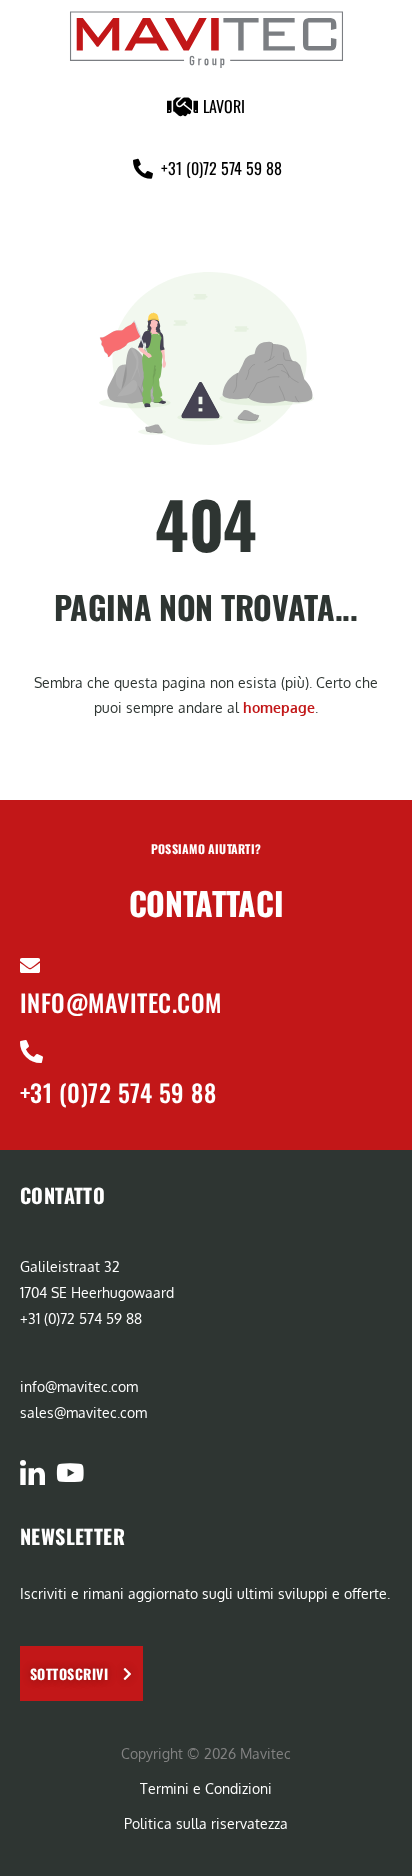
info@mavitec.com (121, 1002)
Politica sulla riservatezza (206, 1823)
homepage (279, 707)
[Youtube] (69, 1472)
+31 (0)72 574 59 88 (118, 1092)
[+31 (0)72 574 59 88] (31, 1051)
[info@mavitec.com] (30, 966)
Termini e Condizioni (206, 1788)
